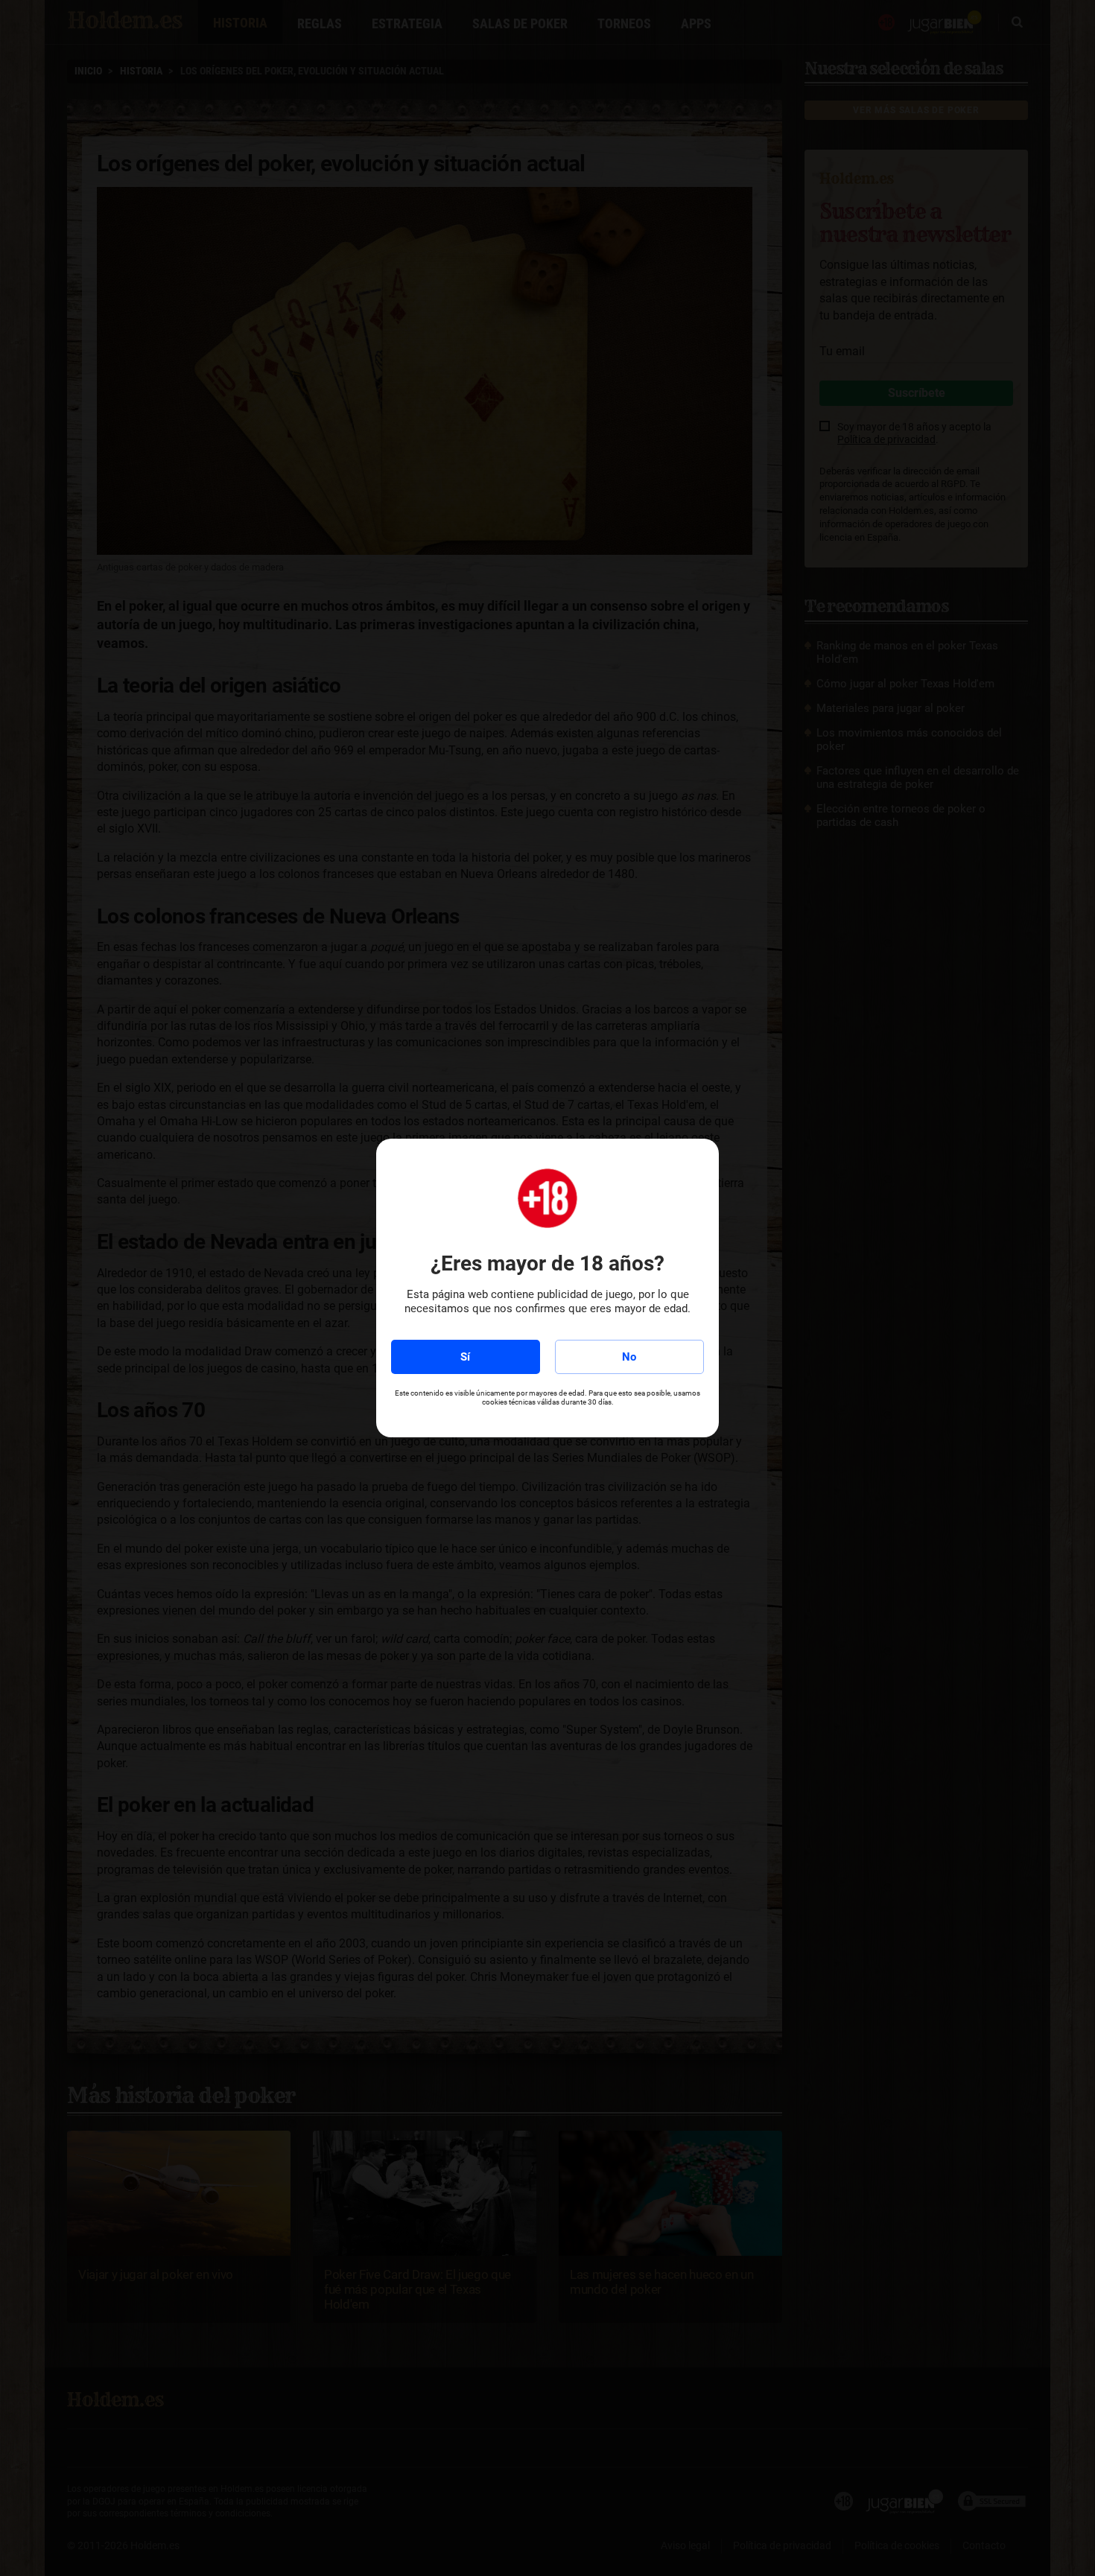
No (629, 1357)
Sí (465, 1357)
